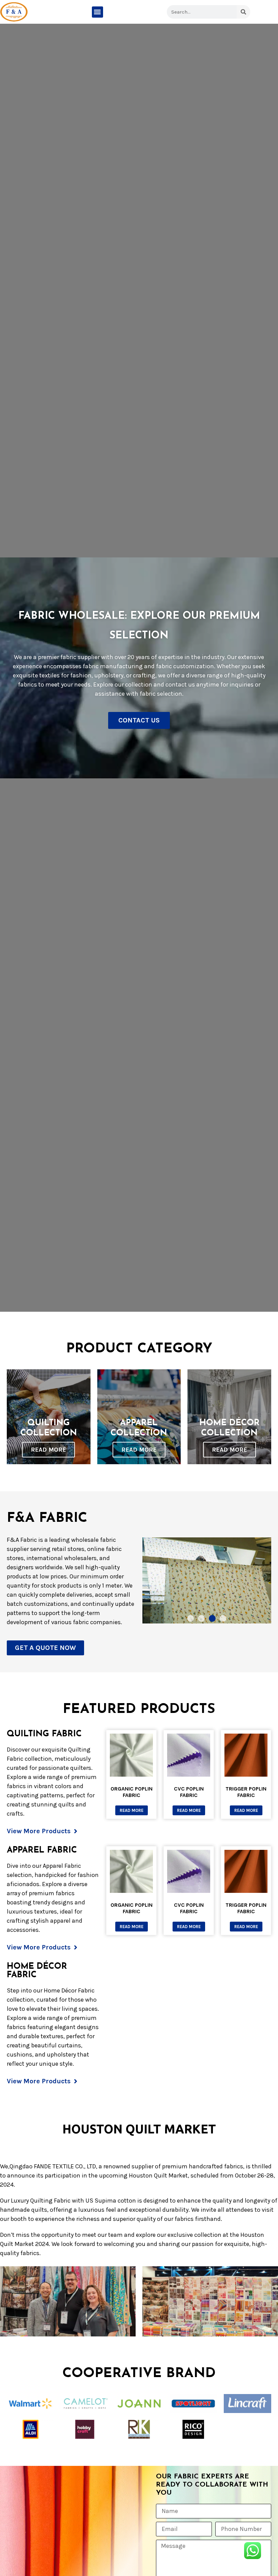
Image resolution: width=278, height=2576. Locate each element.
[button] (97, 12)
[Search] (243, 12)
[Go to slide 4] (223, 1618)
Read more (132, 1810)
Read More (48, 1450)
